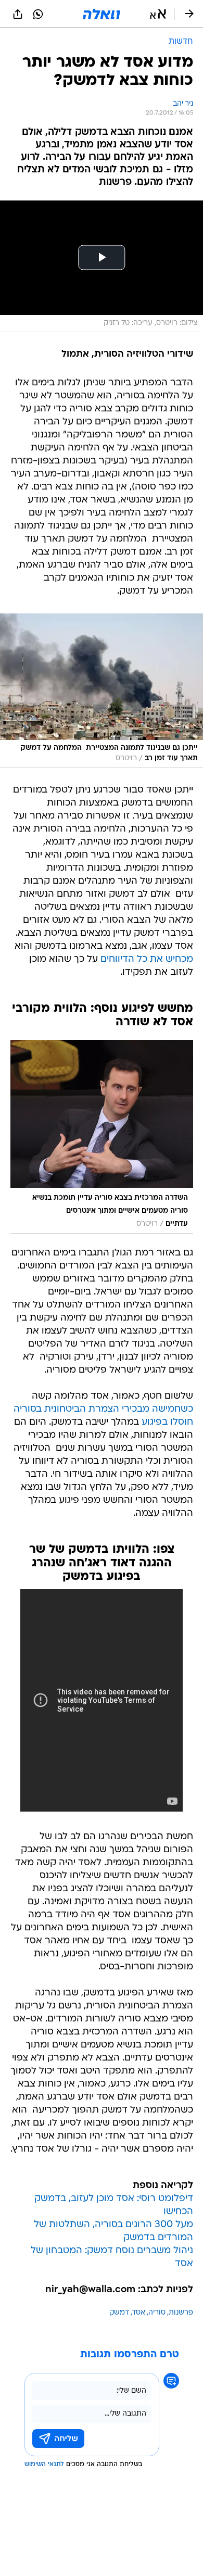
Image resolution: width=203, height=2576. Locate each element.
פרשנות (181, 2313)
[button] (158, 14)
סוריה (157, 2313)
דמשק (119, 2313)
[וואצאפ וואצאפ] (38, 14)
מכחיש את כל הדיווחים (147, 959)
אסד (139, 2313)
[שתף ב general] (18, 14)
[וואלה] (102, 14)
